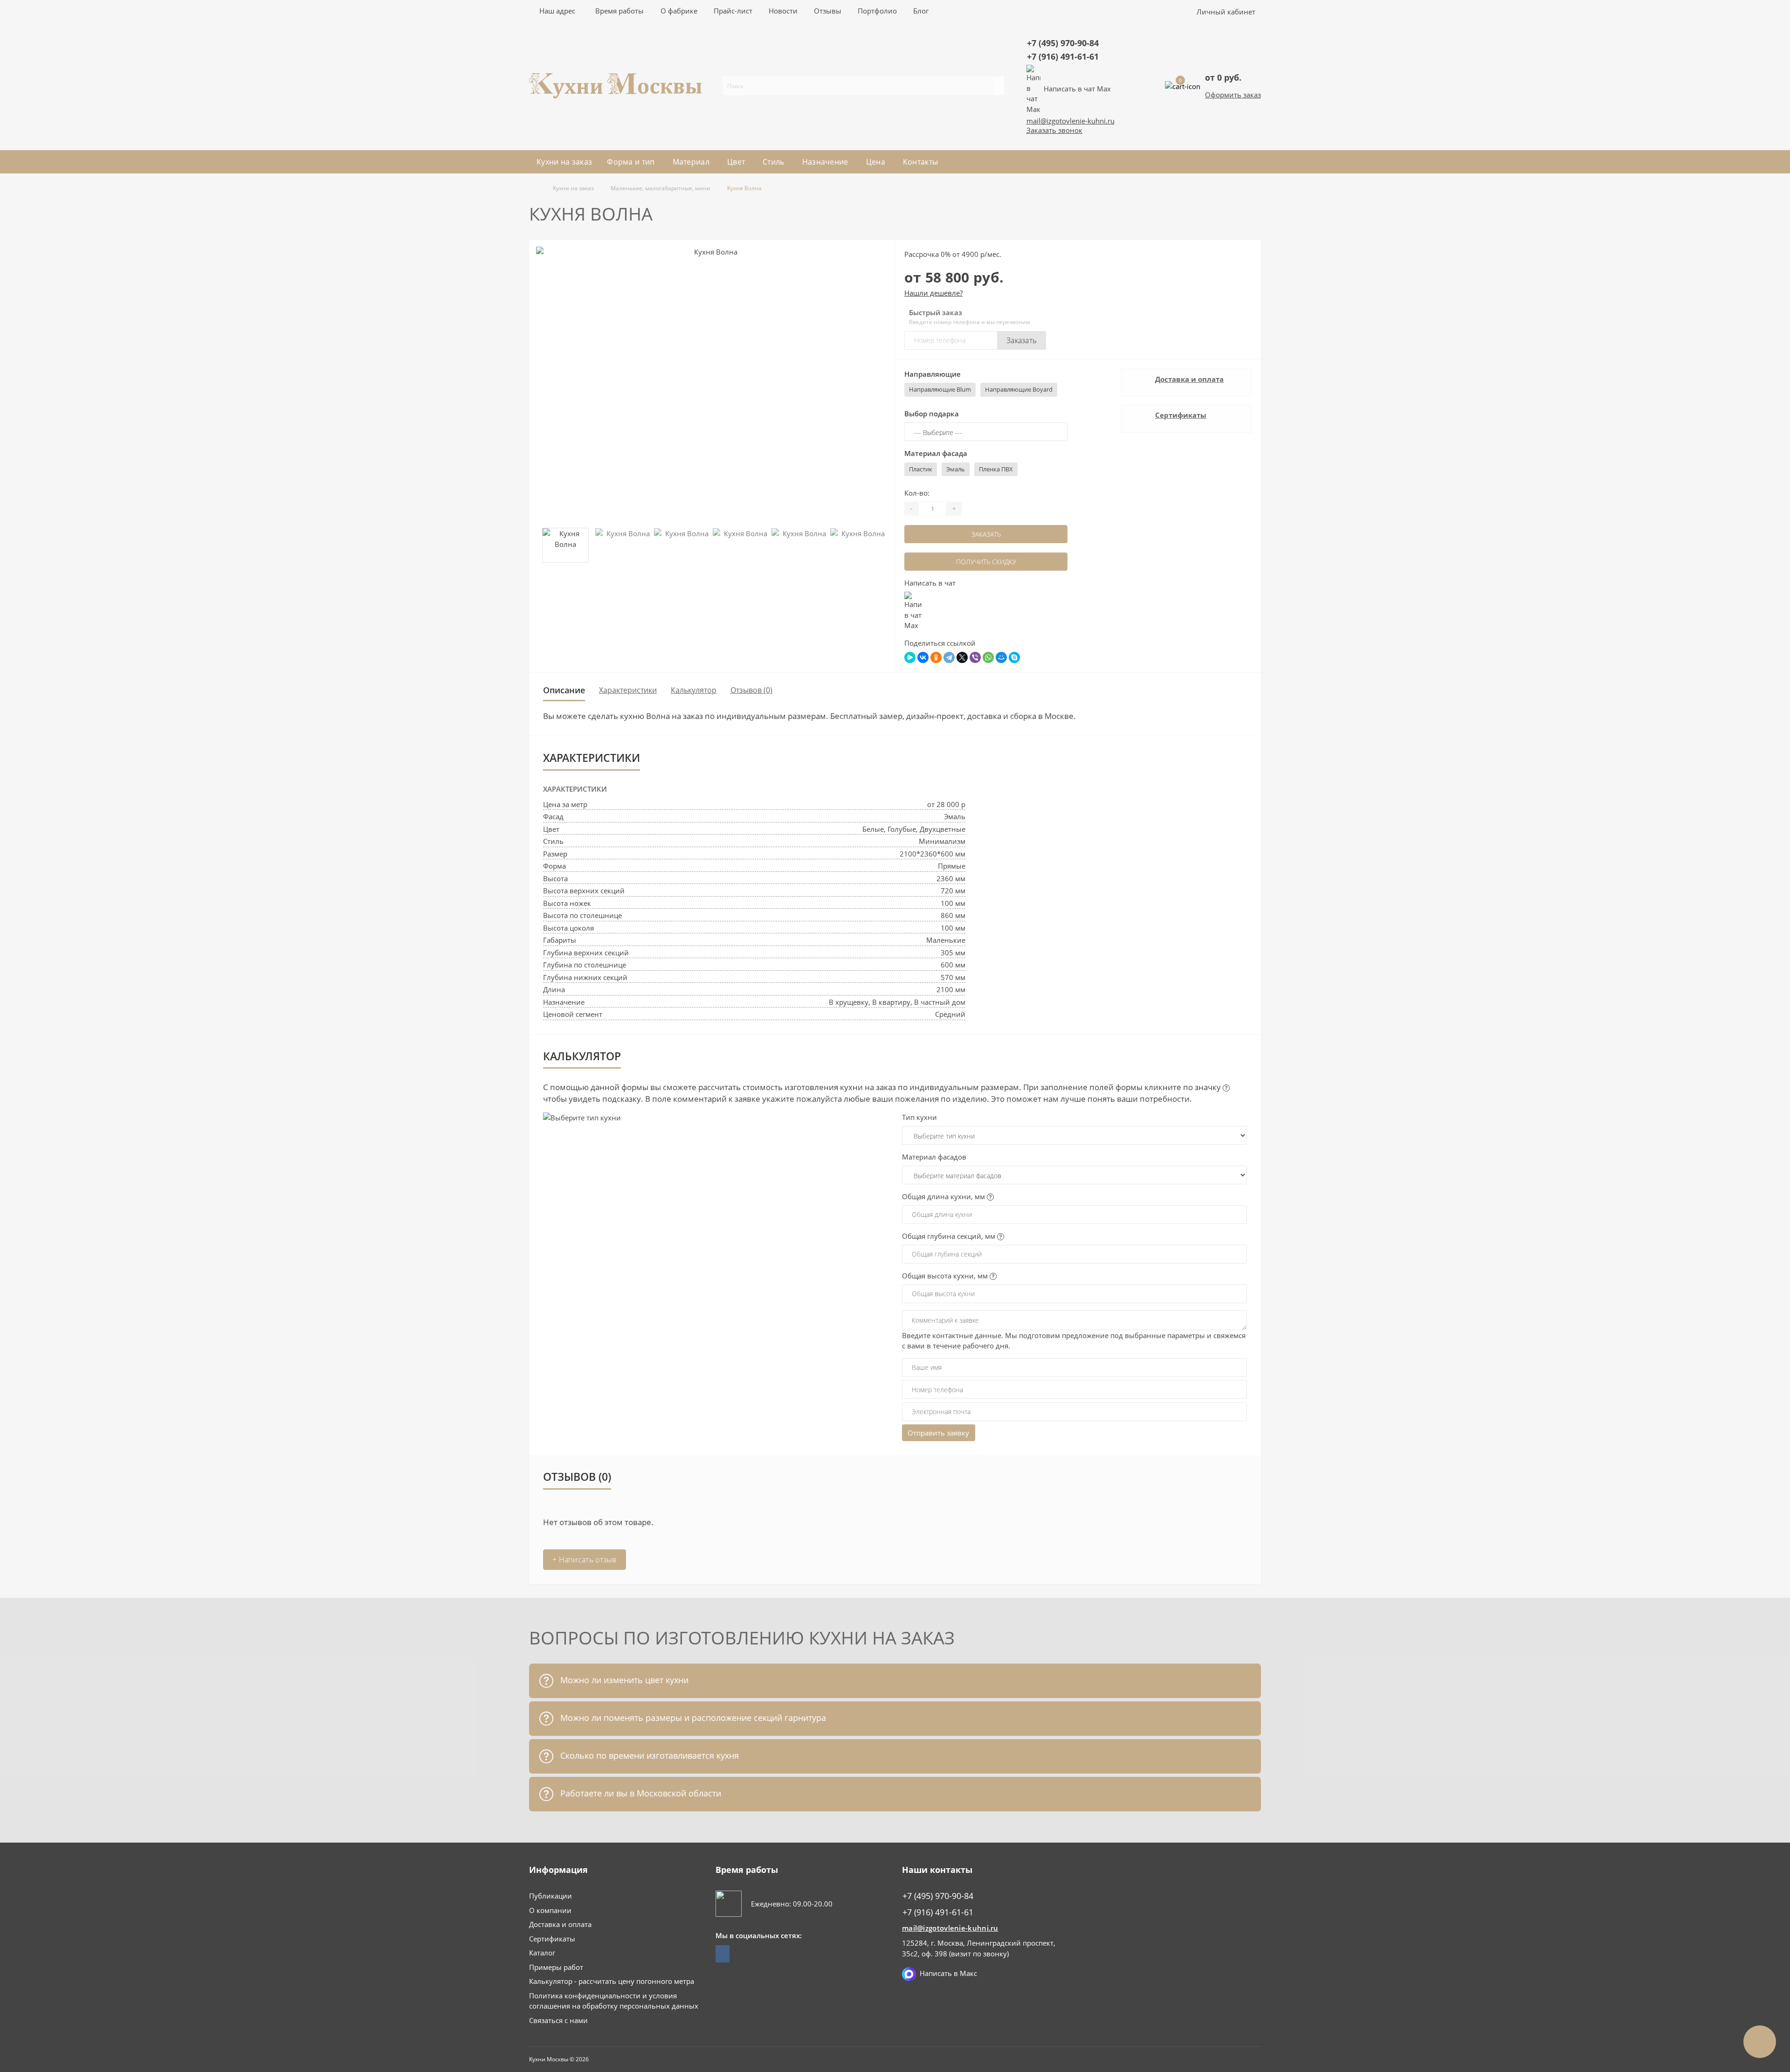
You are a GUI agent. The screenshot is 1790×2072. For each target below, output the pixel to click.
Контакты (920, 162)
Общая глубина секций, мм (950, 1236)
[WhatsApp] (988, 657)
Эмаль (956, 469)
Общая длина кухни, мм (944, 1196)
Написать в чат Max (1077, 89)
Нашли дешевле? (933, 293)
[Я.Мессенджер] (910, 657)
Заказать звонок (1054, 130)
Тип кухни (919, 1117)
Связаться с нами (558, 2020)
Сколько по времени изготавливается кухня (648, 1755)
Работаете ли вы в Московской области (640, 1793)
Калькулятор (694, 690)
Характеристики (628, 690)
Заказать (1022, 340)
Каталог (542, 1953)
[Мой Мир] (1001, 657)
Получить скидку (986, 562)
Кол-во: (917, 493)
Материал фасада (936, 453)
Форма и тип (631, 162)
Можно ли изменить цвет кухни (623, 1680)
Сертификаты (1181, 415)
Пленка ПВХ (996, 469)
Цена (876, 162)
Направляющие (933, 374)
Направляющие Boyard (1019, 389)
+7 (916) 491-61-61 (1063, 56)
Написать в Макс (948, 1973)
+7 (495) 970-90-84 (1063, 43)
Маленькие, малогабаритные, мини (661, 188)
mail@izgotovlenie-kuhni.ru (1071, 121)
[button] (619, 11)
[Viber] (975, 657)
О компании (550, 1910)
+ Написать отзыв (585, 1560)
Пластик (921, 469)
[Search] (999, 86)
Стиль (774, 162)
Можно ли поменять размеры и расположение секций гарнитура (692, 1718)
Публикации (551, 1896)
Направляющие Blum (940, 389)
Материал (691, 162)
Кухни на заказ (564, 162)
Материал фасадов (934, 1157)
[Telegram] (949, 657)
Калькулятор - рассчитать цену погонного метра (612, 1981)
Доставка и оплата (1189, 379)
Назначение (825, 162)
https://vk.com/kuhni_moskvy (723, 1954)
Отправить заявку (938, 1433)
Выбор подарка (932, 414)
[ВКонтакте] (923, 657)
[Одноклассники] (936, 657)
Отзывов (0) (751, 690)
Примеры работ (556, 1967)
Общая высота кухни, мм (946, 1276)
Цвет (736, 162)
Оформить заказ (1233, 95)
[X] (962, 657)
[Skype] (1014, 657)
